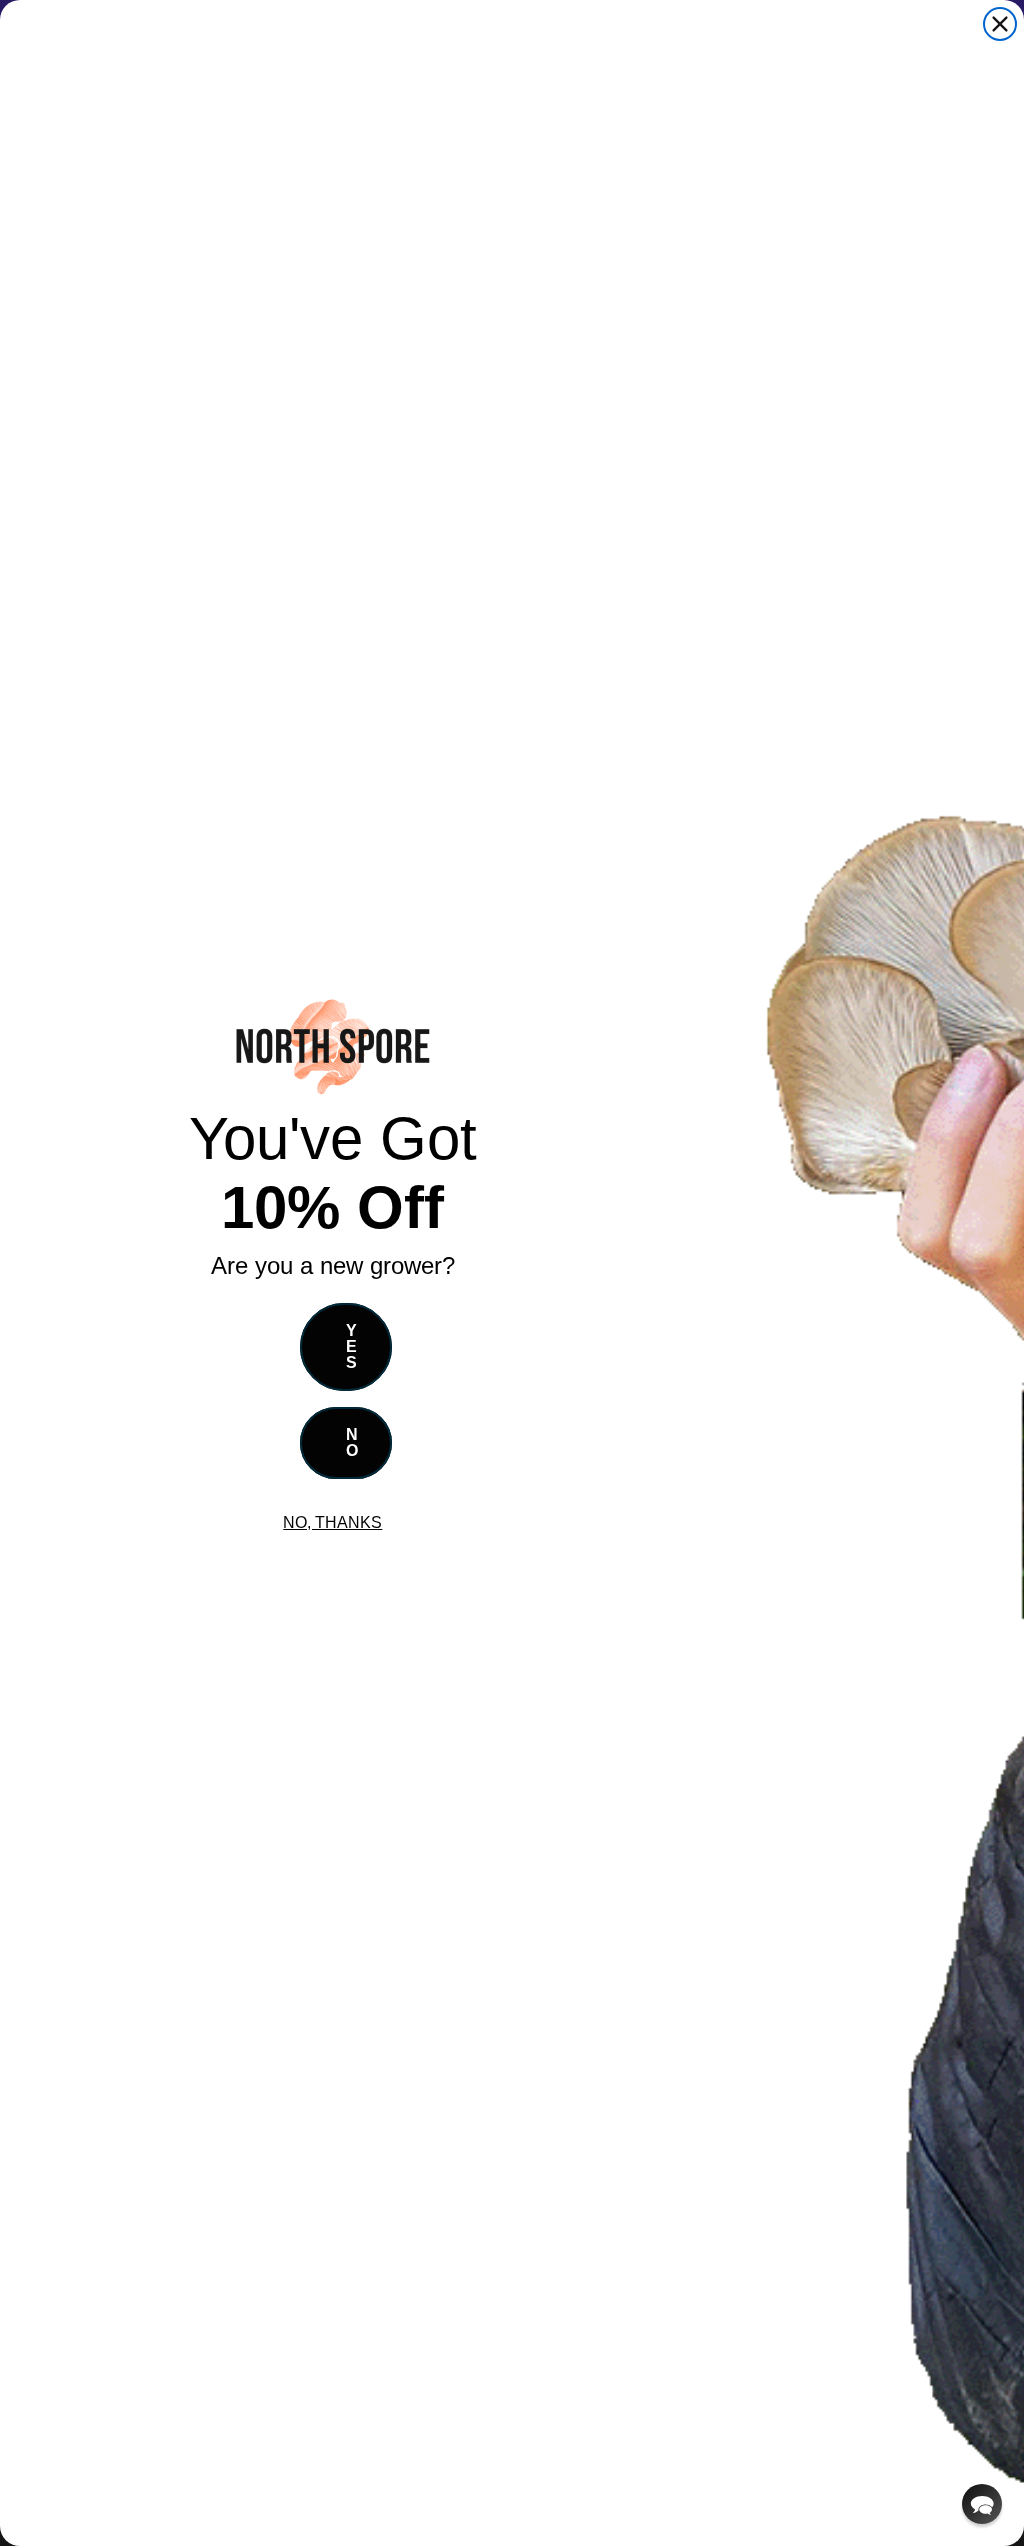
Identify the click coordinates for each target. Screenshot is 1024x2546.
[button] (982, 2504)
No (352, 1442)
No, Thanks (332, 1522)
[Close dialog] (1000, 24)
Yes (351, 1346)
